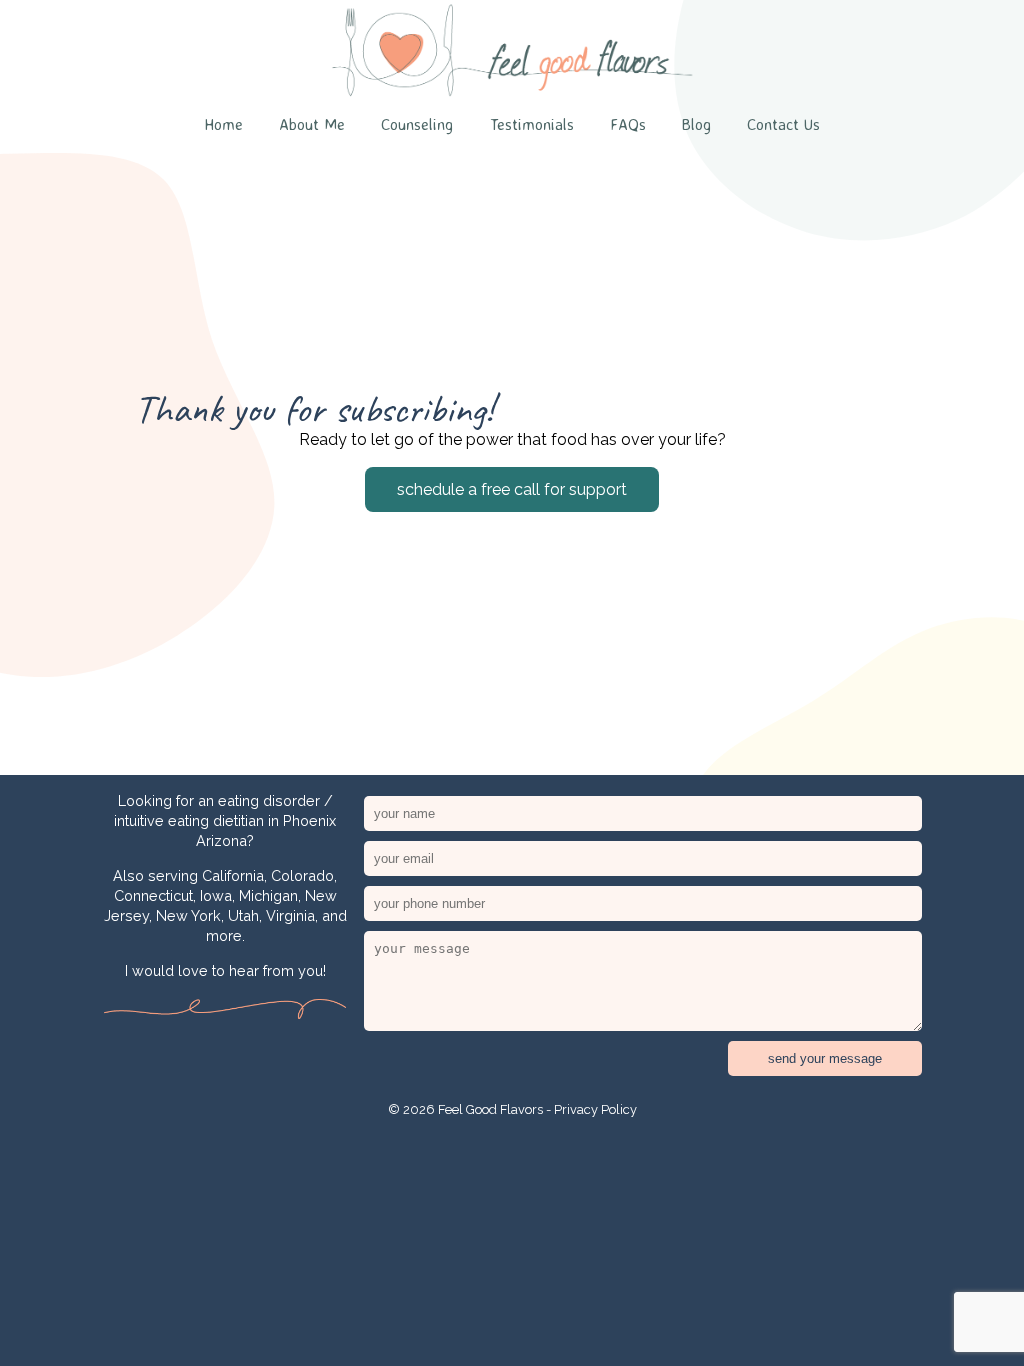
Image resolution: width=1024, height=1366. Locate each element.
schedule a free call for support (512, 489)
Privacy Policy (595, 1109)
